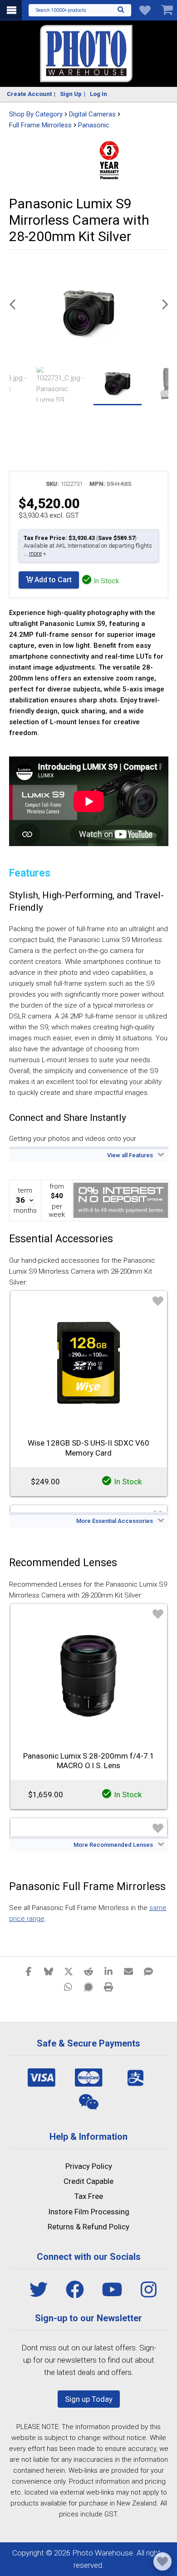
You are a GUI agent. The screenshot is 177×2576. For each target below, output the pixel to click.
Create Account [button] (29, 94)
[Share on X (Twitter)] (69, 1971)
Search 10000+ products (61, 10)
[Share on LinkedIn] (108, 1971)
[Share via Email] (128, 1971)
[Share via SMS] (148, 1971)
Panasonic (94, 125)
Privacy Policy (89, 2166)
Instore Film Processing (89, 2212)
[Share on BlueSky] (49, 1971)
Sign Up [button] (71, 94)
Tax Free (89, 2196)
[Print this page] (108, 1986)
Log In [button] (98, 94)
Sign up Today (89, 2399)
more (35, 553)
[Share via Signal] (88, 1986)
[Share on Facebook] (29, 1971)
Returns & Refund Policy (88, 2227)
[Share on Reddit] (88, 1971)
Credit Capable (88, 2181)
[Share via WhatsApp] (69, 1986)
